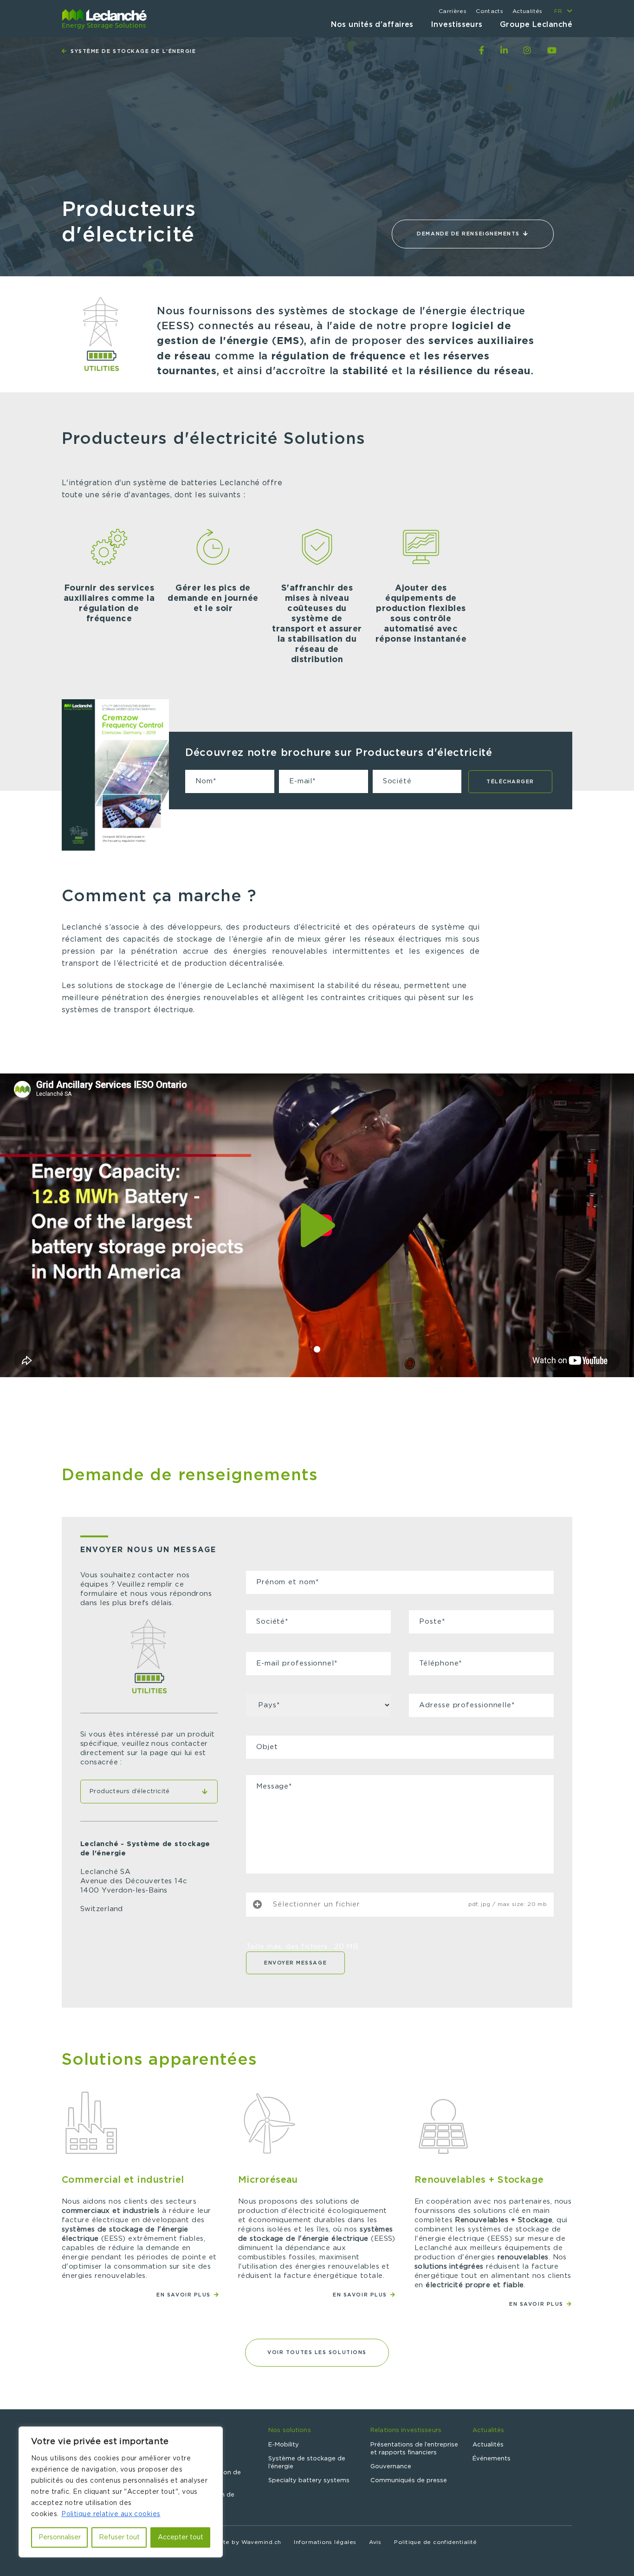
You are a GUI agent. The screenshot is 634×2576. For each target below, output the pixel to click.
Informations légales (325, 2542)
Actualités (527, 11)
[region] (121, 2492)
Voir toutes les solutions (317, 2352)
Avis (375, 2542)
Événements (492, 2459)
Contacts (489, 11)
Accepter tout (181, 2537)
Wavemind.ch (261, 2542)
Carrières (453, 11)
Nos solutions (290, 2430)
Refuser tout (119, 2537)
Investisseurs (457, 25)
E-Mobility (284, 2445)
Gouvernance (391, 2467)
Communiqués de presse (409, 2481)
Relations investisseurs (406, 2430)
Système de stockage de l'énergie (132, 51)
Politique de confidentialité (436, 2542)
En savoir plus (184, 2295)
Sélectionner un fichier (317, 1904)
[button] (317, 1349)
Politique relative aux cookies (111, 2514)
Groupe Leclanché (536, 25)
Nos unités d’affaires (372, 25)
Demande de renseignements (469, 234)
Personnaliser (60, 2537)
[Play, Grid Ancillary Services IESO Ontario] (317, 1226)
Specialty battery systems (309, 2481)
